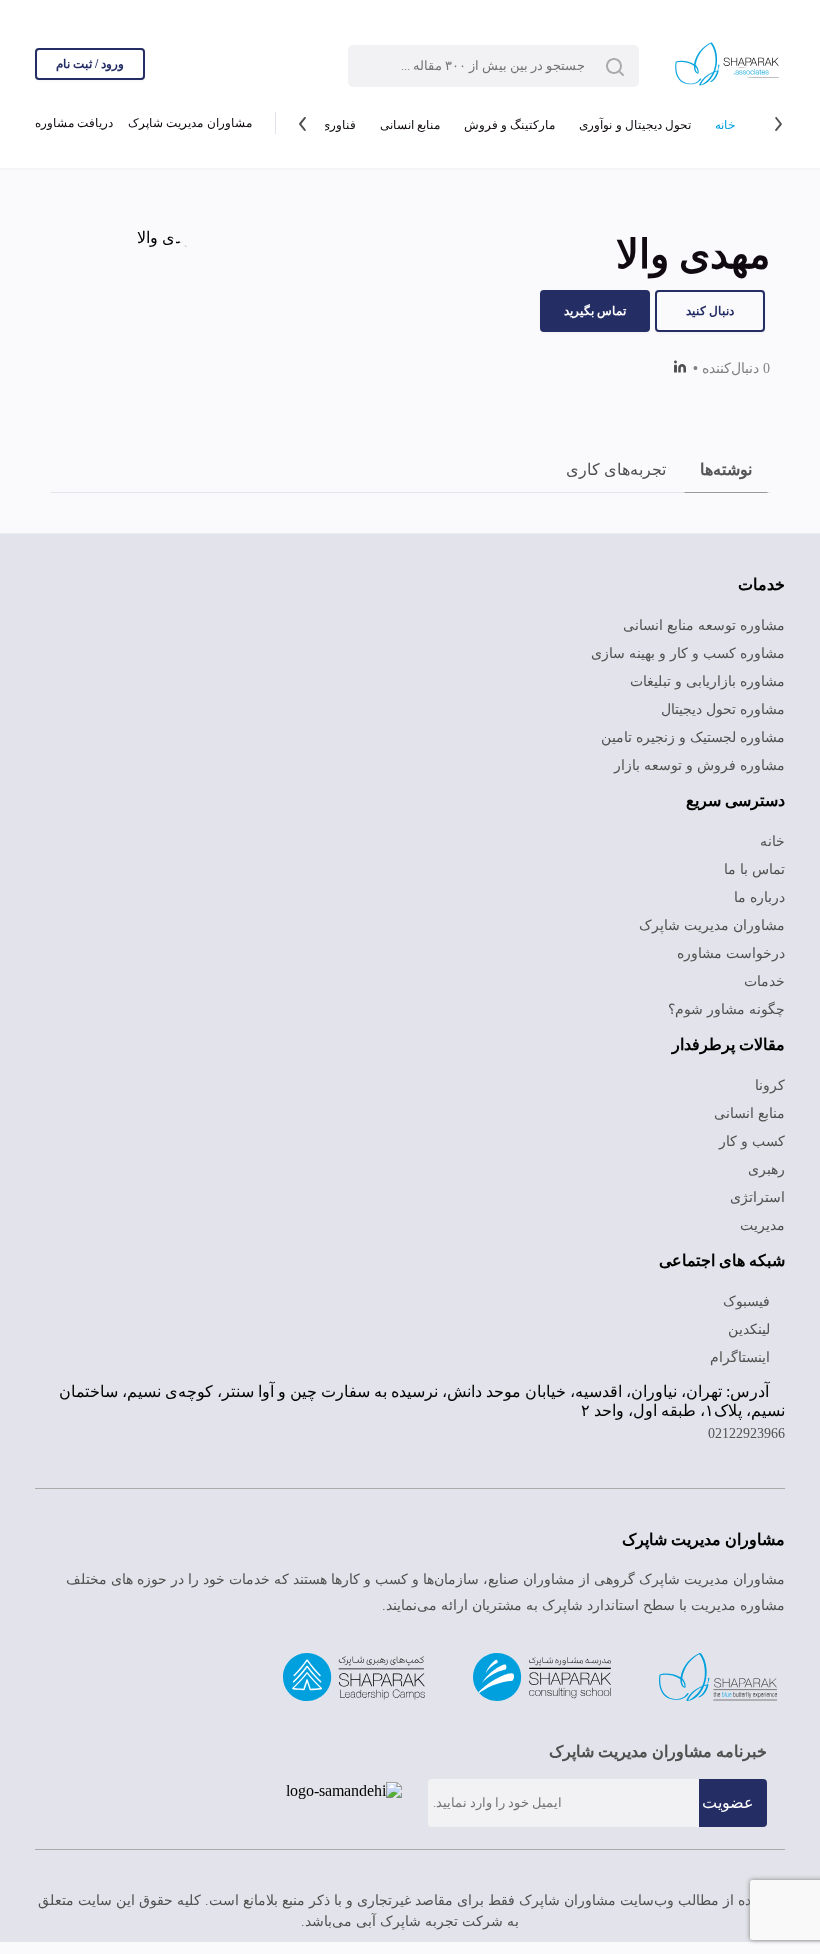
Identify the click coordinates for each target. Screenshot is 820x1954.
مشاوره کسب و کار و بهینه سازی (688, 653)
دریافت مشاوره (74, 123)
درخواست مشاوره (731, 953)
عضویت (728, 1802)
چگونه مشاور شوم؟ (726, 1009)
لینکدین (751, 1329)
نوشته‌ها (726, 469)
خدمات (764, 981)
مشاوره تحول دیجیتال (723, 709)
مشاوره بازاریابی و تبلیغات (707, 681)
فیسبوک (748, 1301)
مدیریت (762, 1225)
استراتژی (757, 1197)
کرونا (770, 1085)
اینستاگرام (742, 1357)
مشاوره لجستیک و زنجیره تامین (693, 737)
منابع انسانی (410, 125)
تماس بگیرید (595, 311)
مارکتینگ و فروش (509, 125)
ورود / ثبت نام (90, 64)
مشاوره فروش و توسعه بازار (699, 765)
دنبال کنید (710, 311)
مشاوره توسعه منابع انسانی (704, 625)
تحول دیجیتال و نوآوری (635, 125)
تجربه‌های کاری (616, 469)
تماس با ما (754, 869)
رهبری (766, 1169)
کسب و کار (752, 1141)
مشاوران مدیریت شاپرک (189, 123)
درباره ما (759, 897)
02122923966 (746, 1433)
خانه (725, 125)
